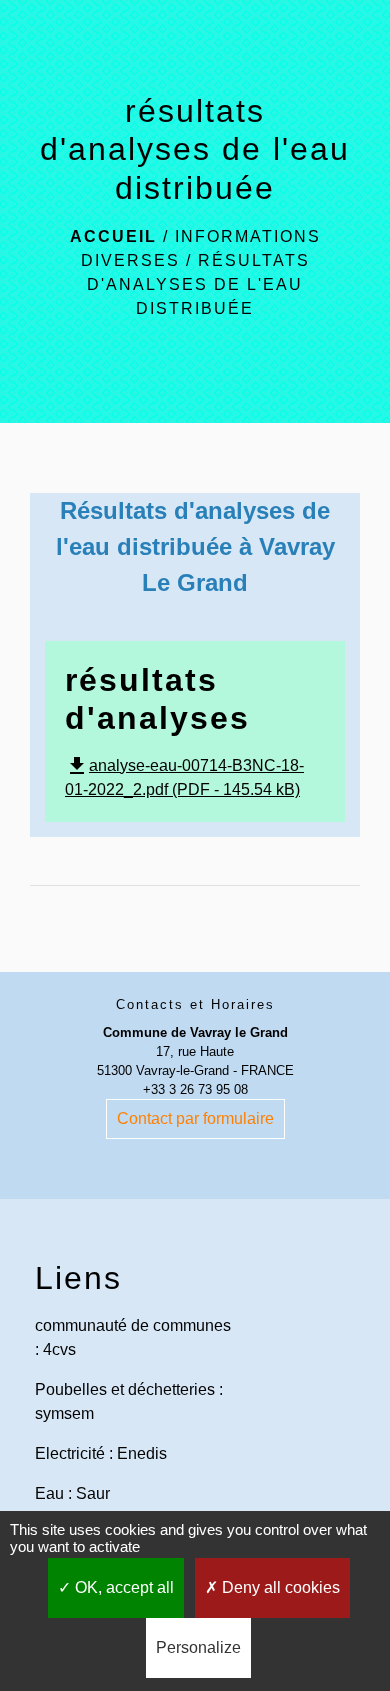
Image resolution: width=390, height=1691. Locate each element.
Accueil (113, 236)
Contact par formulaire (195, 1118)
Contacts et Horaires (195, 1004)
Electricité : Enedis (101, 1453)
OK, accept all (122, 1587)
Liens (78, 1278)
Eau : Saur (72, 1493)
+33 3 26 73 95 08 (195, 1089)
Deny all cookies (279, 1587)
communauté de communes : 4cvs (133, 1337)
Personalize (198, 1647)
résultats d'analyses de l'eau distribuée (198, 284)
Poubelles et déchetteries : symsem (129, 1401)
